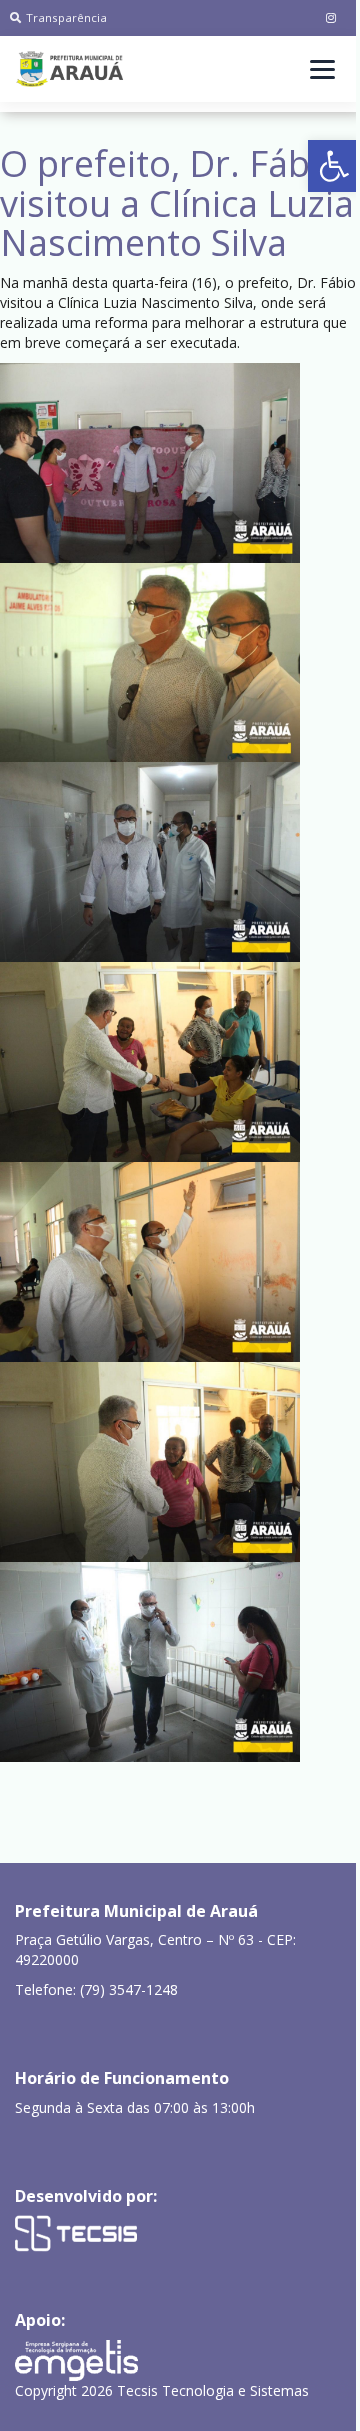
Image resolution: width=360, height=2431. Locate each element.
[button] (334, 166)
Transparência (66, 17)
